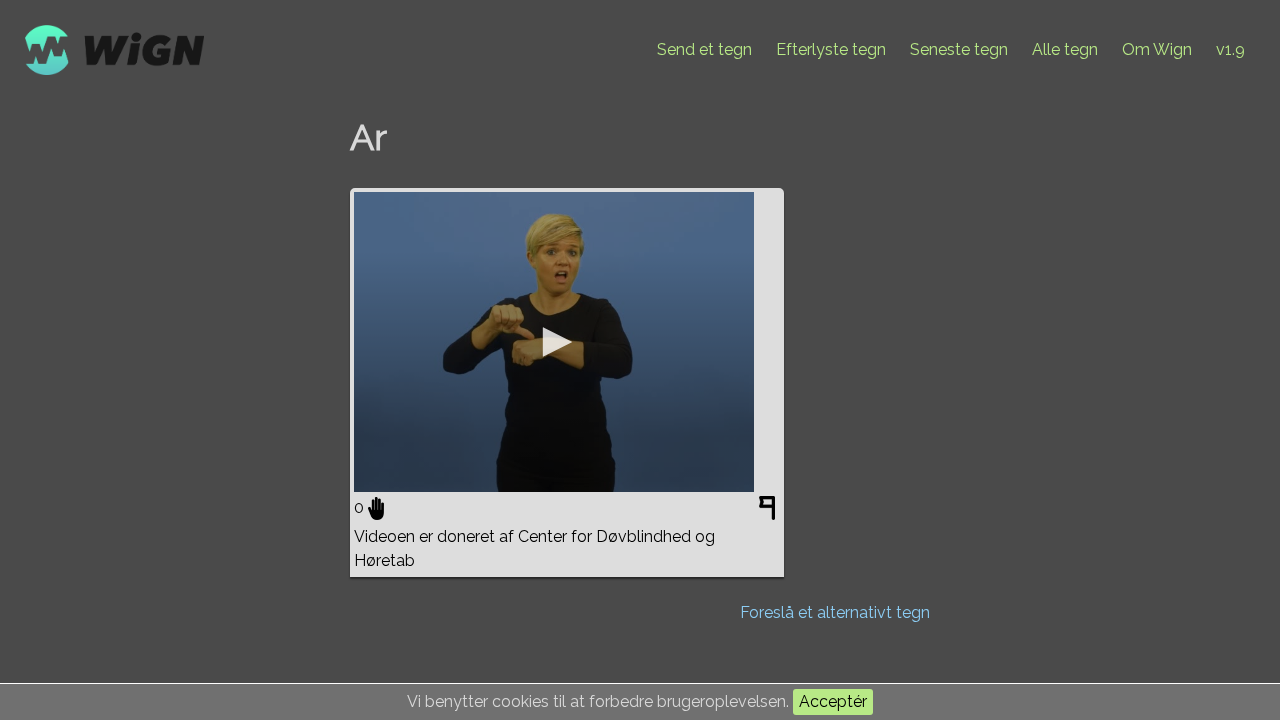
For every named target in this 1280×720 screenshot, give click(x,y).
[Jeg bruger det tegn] (376, 508)
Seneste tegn (959, 49)
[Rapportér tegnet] (769, 512)
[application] (554, 342)
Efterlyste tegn (831, 49)
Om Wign (1157, 49)
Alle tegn (1065, 49)
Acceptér (833, 701)
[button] (554, 342)
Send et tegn (704, 49)
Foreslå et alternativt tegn (835, 612)
